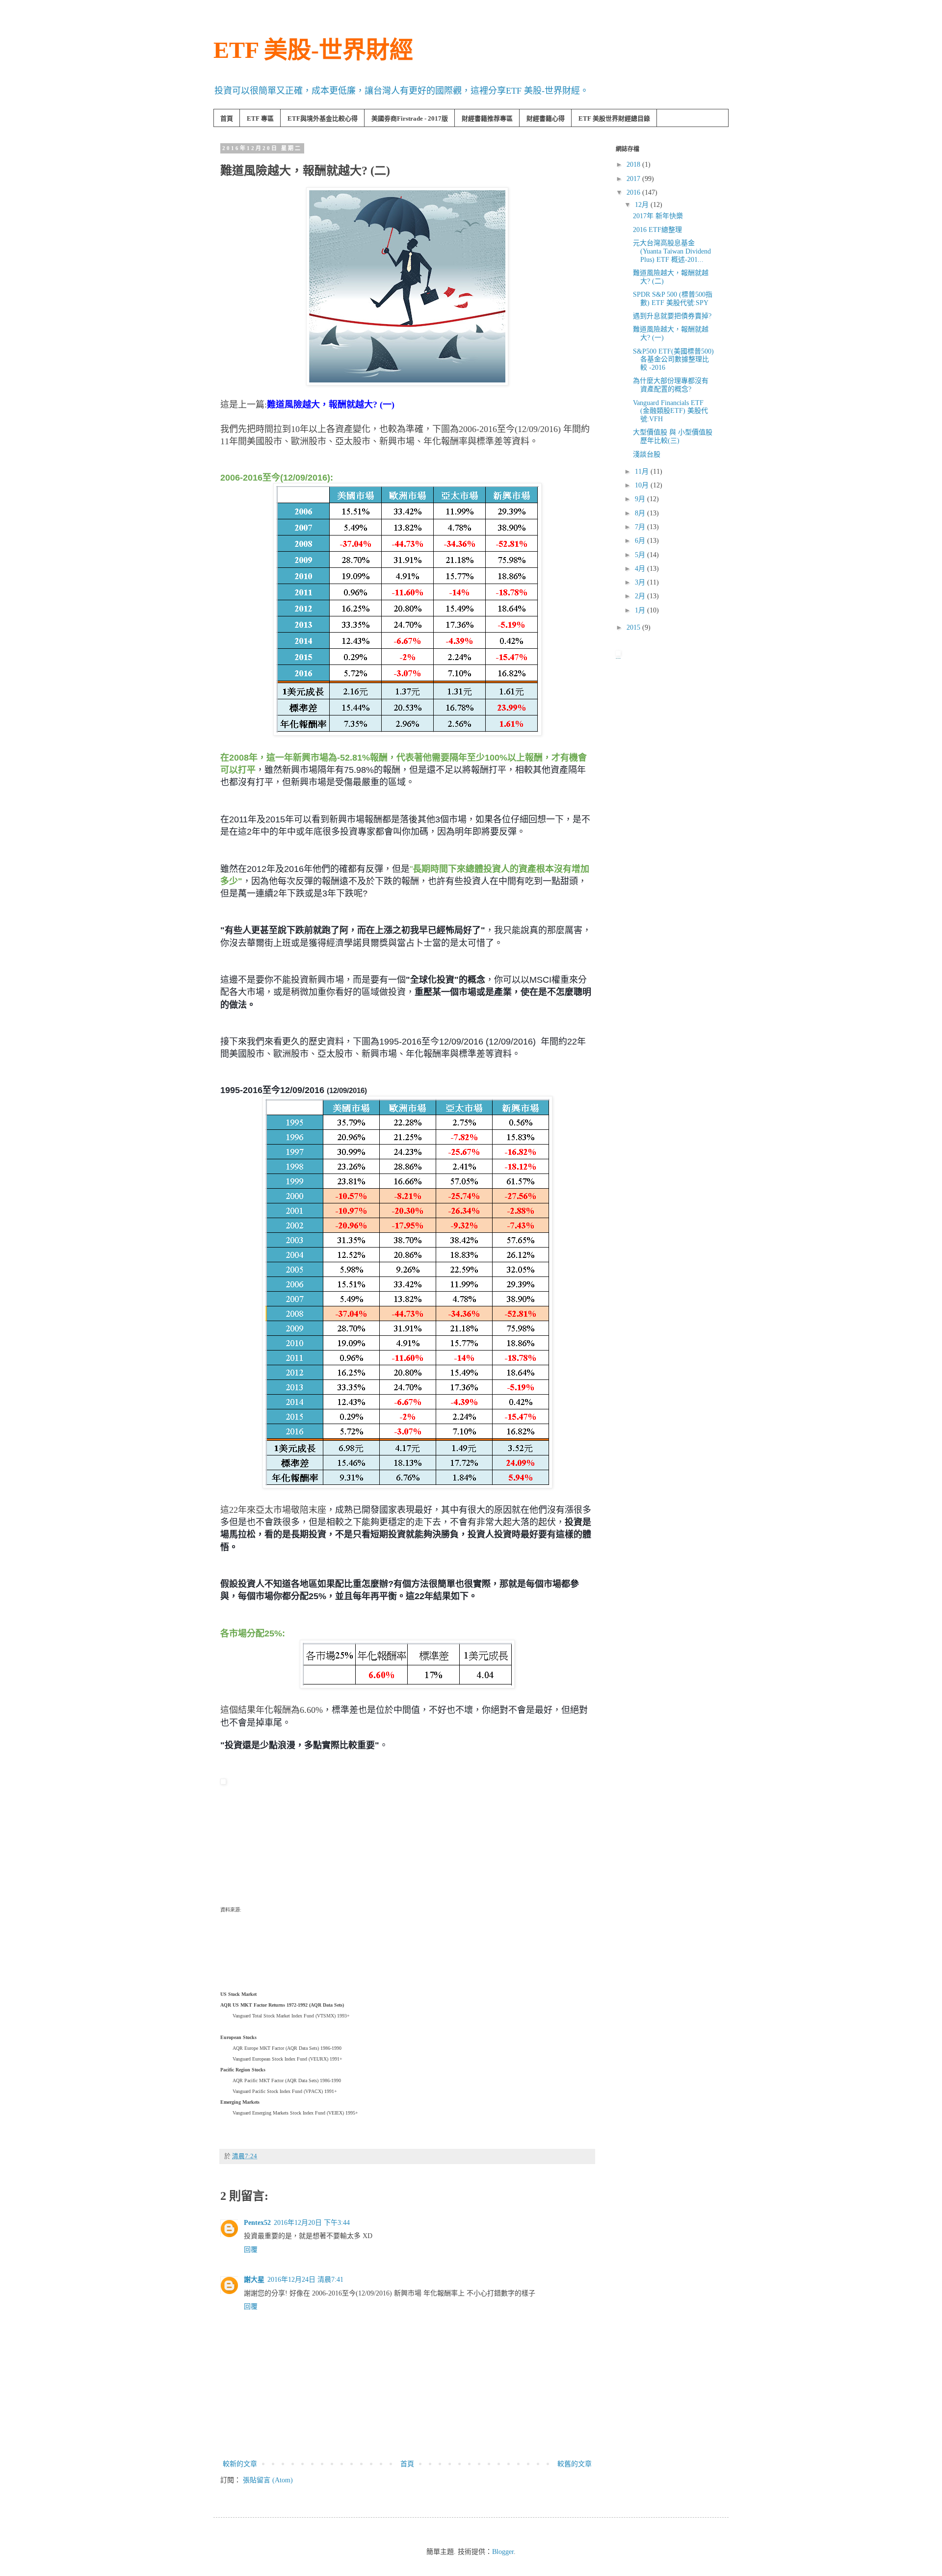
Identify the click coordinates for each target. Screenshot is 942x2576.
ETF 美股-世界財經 (313, 50)
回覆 (251, 2250)
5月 (641, 555)
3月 (641, 582)
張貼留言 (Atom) (268, 2480)
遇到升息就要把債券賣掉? (672, 316)
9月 (641, 499)
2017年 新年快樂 (658, 216)
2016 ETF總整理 (657, 230)
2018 (634, 165)
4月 (641, 569)
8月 (641, 513)
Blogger (503, 2552)
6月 (641, 541)
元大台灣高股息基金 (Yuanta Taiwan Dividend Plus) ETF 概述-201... (672, 251)
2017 (634, 179)
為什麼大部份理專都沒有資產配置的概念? (671, 385)
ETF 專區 (260, 118)
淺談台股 (647, 454)
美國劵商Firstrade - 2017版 (410, 118)
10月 (643, 485)
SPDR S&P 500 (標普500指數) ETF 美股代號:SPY (673, 299)
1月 (641, 610)
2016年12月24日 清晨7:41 (305, 2280)
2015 (634, 627)
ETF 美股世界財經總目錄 (614, 118)
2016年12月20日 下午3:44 (312, 2223)
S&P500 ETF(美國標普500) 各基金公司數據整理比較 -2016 (673, 360)
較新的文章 (240, 2464)
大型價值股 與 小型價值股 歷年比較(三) (673, 436)
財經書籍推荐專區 (487, 118)
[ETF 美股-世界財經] (223, 1782)
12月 (643, 205)
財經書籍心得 (546, 118)
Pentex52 (257, 2223)
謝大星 (254, 2280)
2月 (641, 596)
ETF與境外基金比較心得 (323, 118)
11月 (643, 472)
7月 (641, 527)
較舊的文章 (575, 2464)
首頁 (227, 118)
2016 (634, 192)
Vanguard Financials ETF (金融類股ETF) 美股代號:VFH (670, 411)
